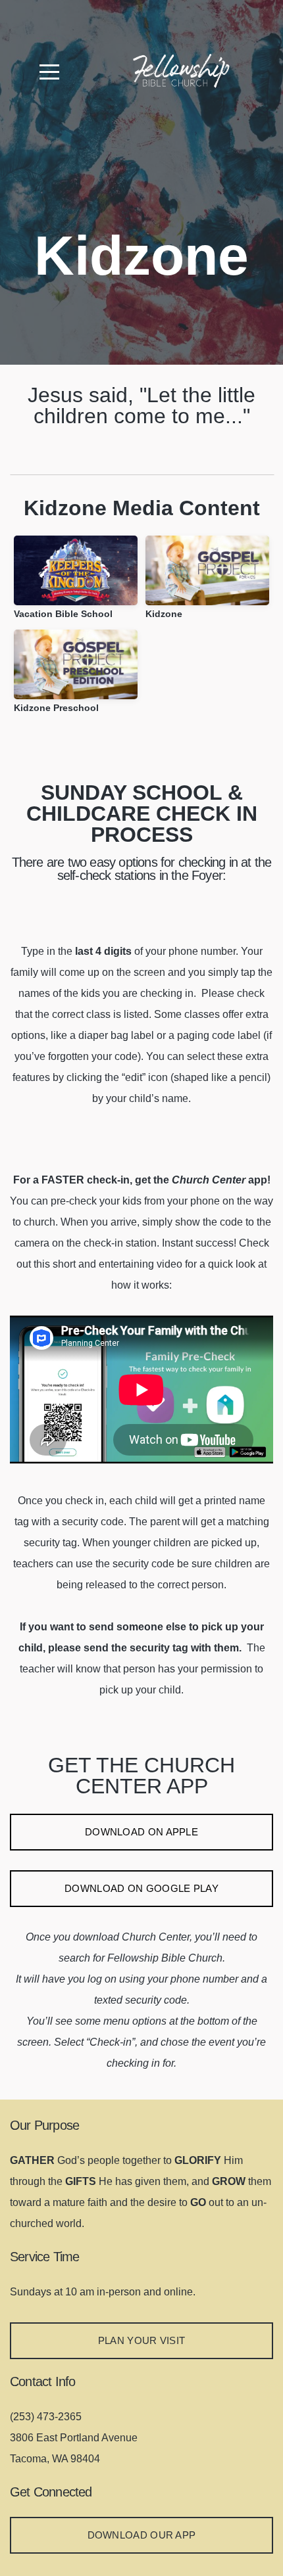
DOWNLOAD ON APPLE (141, 1832)
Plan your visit (142, 2340)
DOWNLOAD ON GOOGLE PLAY (141, 1888)
